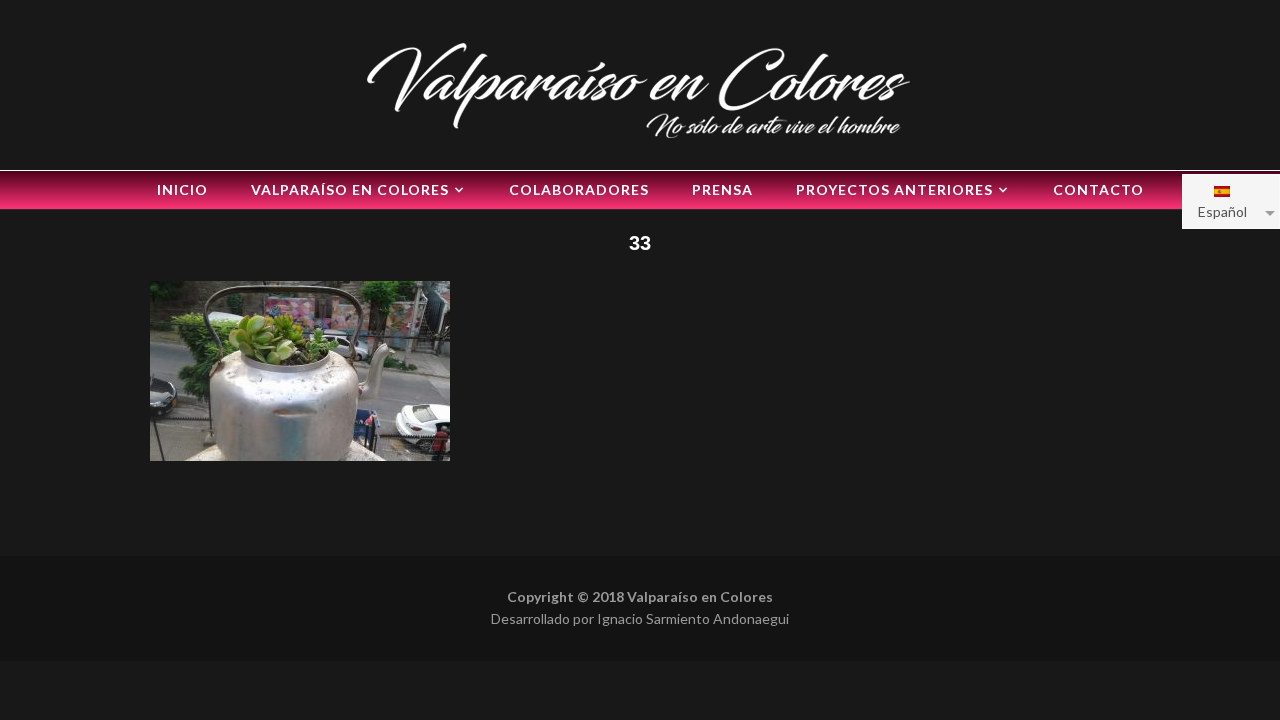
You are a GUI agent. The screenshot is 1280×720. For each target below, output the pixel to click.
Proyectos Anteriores (894, 189)
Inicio (182, 189)
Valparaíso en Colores (350, 189)
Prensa (722, 189)
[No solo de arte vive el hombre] (640, 87)
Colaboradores (579, 189)
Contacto (1098, 189)
